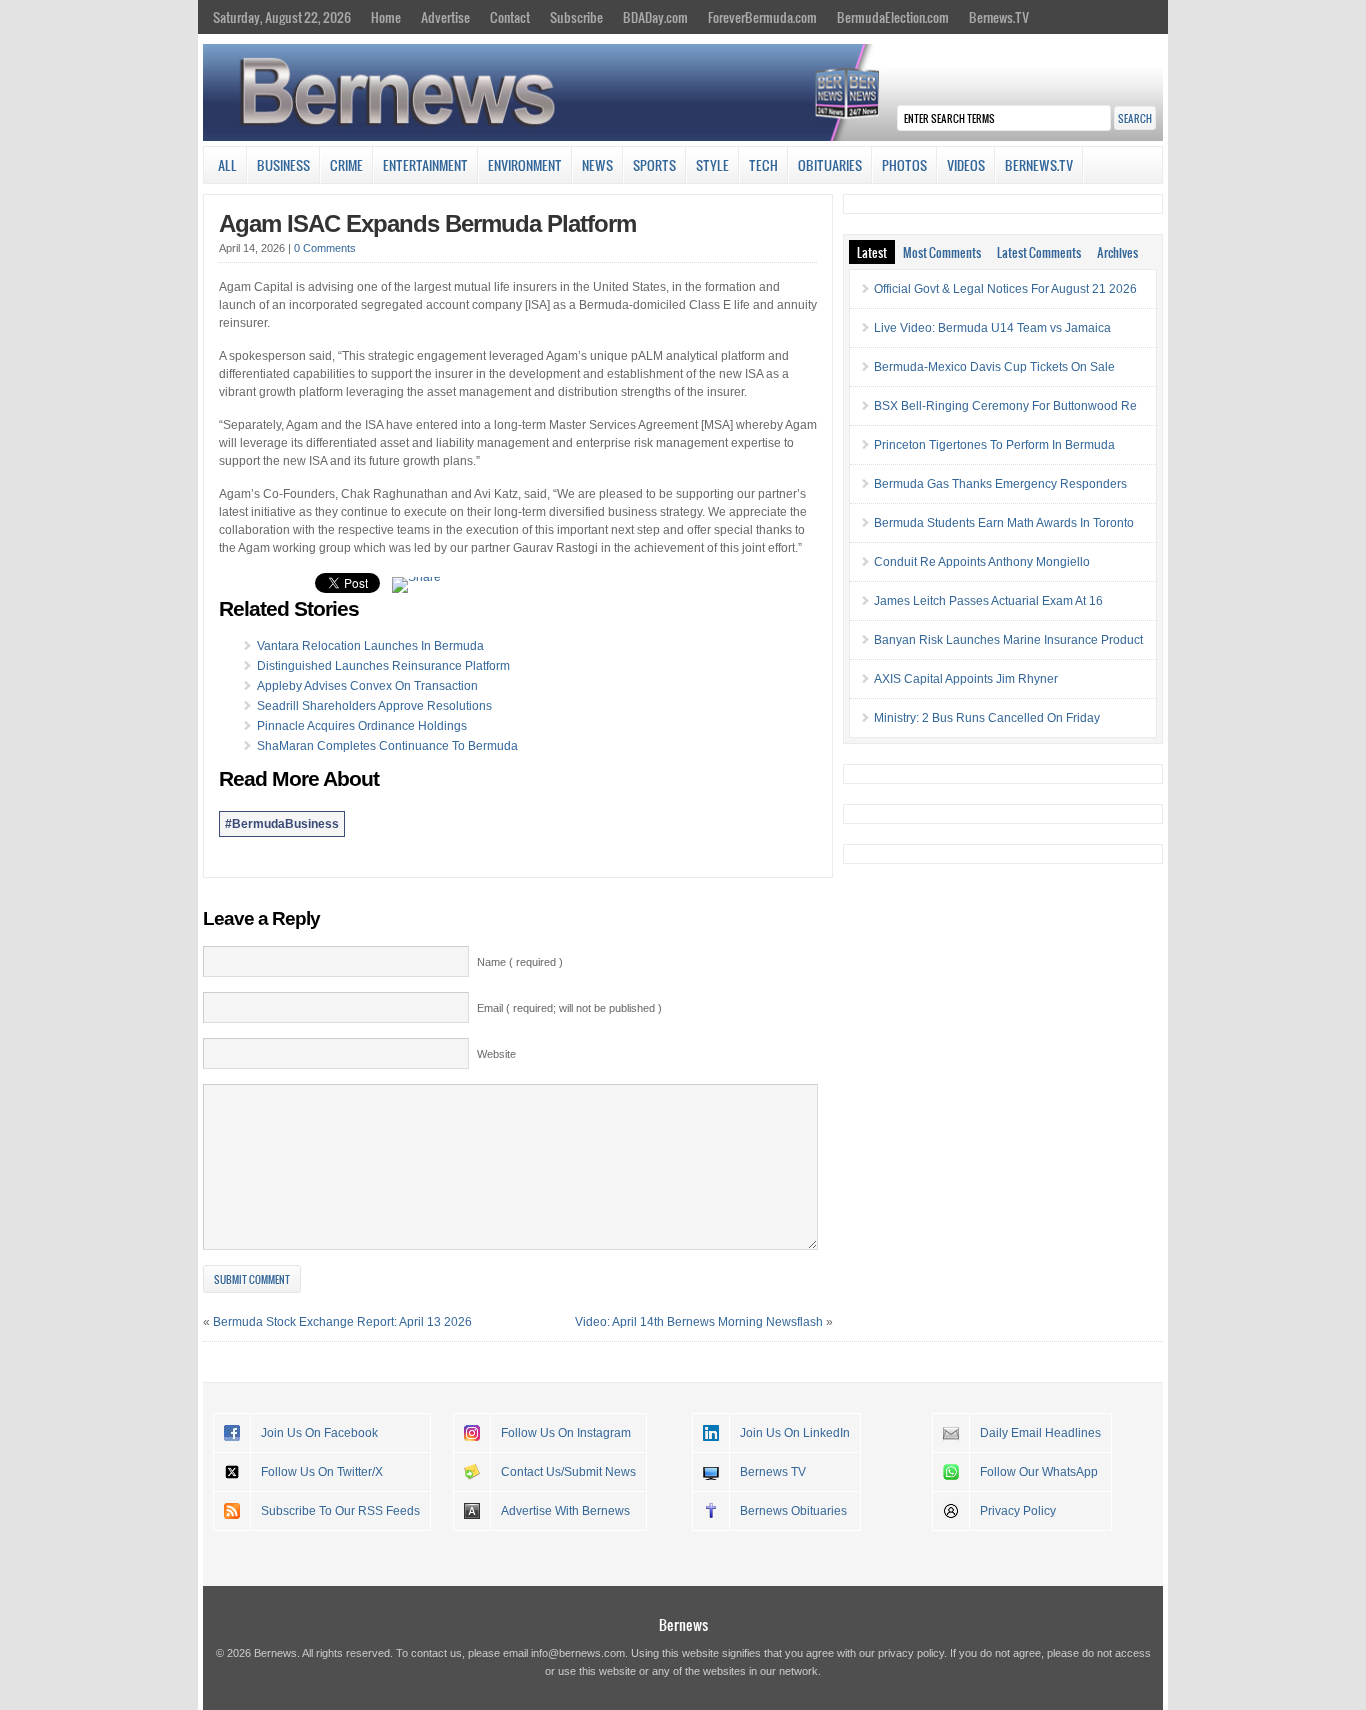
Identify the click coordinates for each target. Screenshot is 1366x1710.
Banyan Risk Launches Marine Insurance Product (1008, 640)
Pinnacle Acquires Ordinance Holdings (362, 726)
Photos (904, 165)
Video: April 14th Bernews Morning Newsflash (699, 1322)
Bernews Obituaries (793, 1511)
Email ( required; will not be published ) (569, 1008)
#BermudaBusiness (282, 824)
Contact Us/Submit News (568, 1472)
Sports (654, 165)
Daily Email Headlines (1040, 1433)
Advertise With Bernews (565, 1511)
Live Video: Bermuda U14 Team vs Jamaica (992, 328)
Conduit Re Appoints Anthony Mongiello (982, 562)
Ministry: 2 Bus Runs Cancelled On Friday (987, 718)
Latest (872, 252)
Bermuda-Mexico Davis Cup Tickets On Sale (994, 367)
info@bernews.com (578, 1653)
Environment (525, 165)
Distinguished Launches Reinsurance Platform (383, 666)
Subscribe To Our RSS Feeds (340, 1511)
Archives (1117, 252)
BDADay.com (655, 17)
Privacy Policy (1018, 1511)
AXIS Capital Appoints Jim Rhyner (966, 679)
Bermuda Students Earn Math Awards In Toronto (1004, 523)
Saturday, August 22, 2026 (282, 17)
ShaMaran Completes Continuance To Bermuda (387, 746)
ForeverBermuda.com (762, 17)
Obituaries (830, 165)
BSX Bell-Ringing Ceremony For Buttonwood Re (1005, 406)
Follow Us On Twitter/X (322, 1472)
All (227, 165)
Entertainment (425, 165)
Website (496, 1054)
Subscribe (576, 17)
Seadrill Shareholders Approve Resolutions (374, 706)
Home (386, 17)
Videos (966, 165)
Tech (763, 165)
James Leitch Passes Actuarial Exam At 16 (988, 601)
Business (283, 165)
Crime (346, 165)
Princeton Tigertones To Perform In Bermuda (994, 445)
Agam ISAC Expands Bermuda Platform (427, 223)
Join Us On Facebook (319, 1433)
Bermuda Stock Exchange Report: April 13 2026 (342, 1322)
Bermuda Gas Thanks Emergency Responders (1000, 484)
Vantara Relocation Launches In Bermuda (370, 646)
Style (712, 165)
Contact (510, 17)
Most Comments (942, 252)
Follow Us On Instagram (566, 1433)
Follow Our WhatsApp (1039, 1472)
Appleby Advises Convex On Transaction (367, 686)
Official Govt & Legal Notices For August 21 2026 (1005, 289)
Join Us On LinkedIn (795, 1433)
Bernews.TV (999, 17)
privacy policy (911, 1653)
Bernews (683, 1624)
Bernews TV (773, 1472)
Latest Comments (1039, 252)
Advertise (445, 17)
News (597, 165)
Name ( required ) (520, 962)
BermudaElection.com (893, 17)
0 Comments (325, 248)
